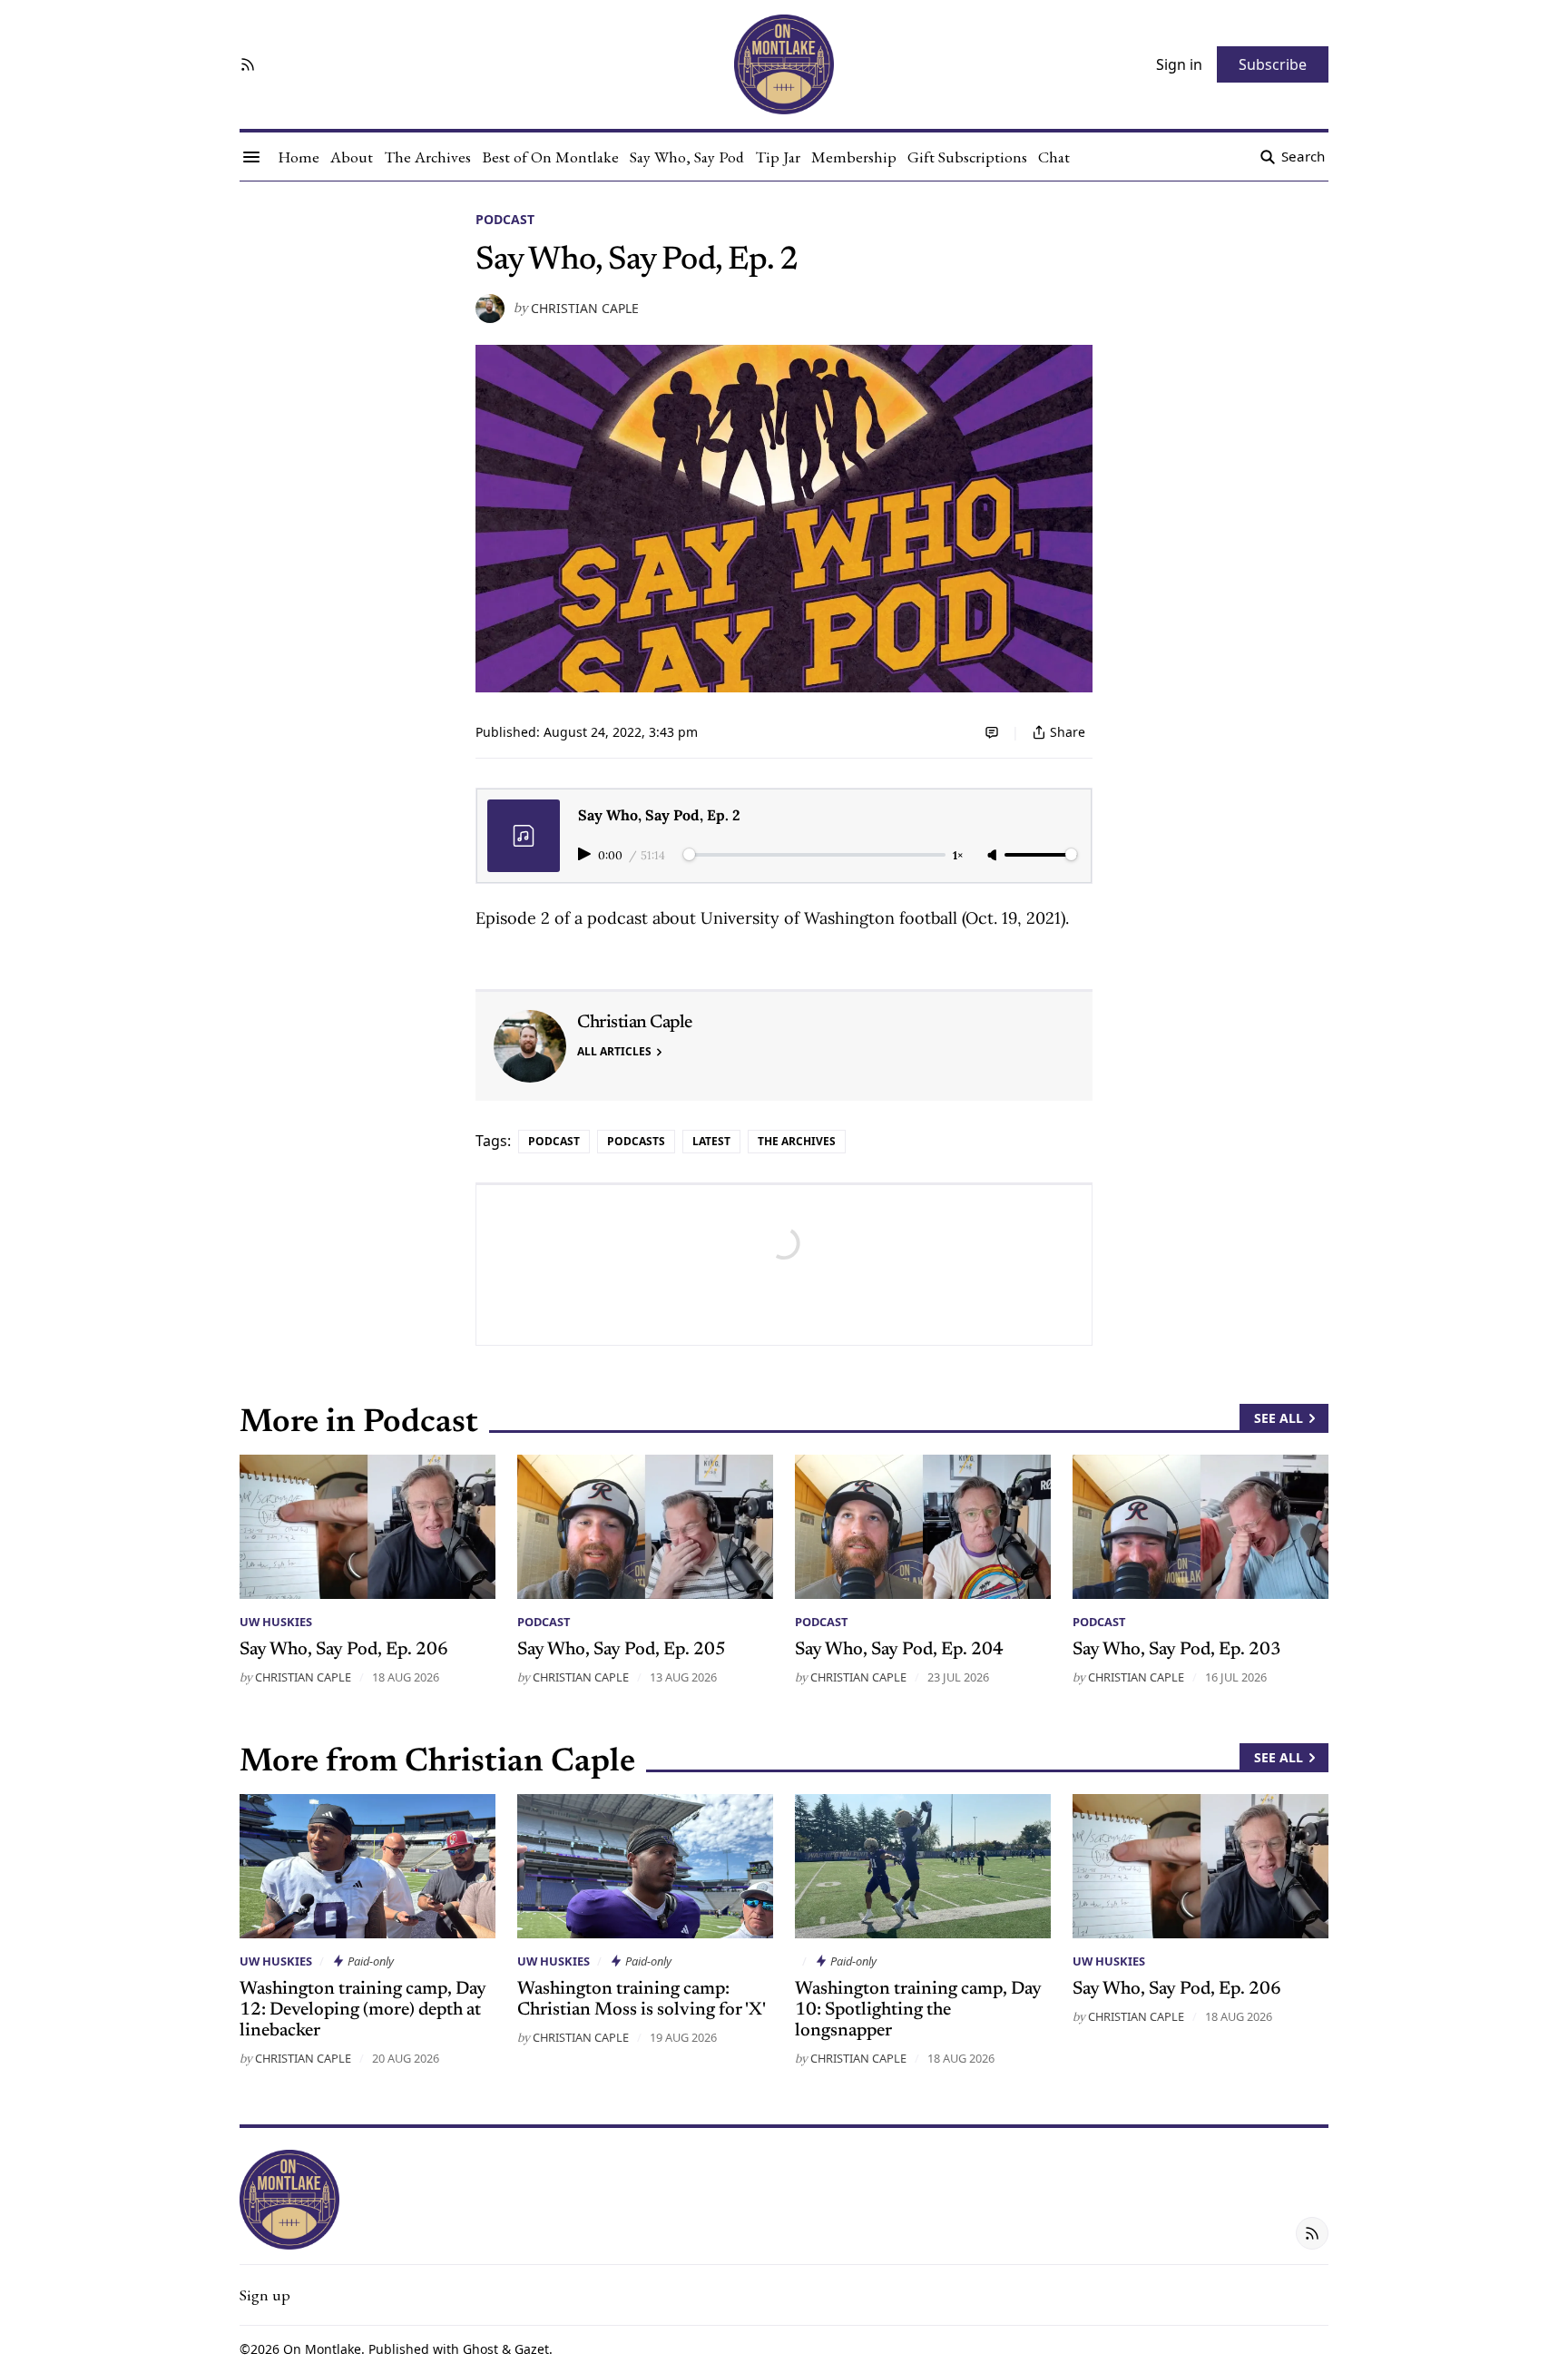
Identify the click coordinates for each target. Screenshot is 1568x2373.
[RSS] (248, 64)
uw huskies (276, 1622)
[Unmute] (994, 856)
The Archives (797, 1141)
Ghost (480, 2349)
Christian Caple (585, 309)
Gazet (532, 2349)
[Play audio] (586, 854)
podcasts (636, 1141)
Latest (711, 1141)
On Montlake (322, 2349)
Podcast (505, 219)
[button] (265, 2295)
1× (958, 855)
